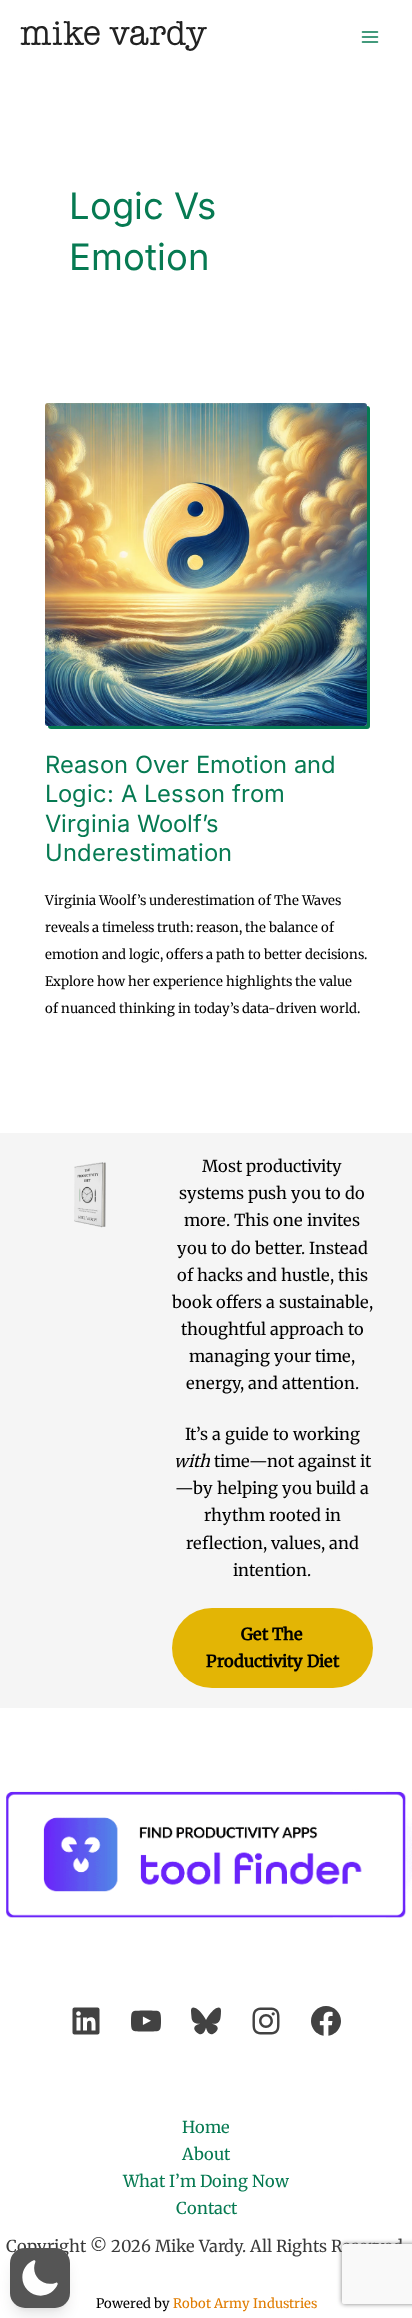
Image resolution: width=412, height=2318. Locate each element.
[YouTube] (146, 2021)
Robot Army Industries (245, 2303)
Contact (206, 2208)
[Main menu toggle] (369, 36)
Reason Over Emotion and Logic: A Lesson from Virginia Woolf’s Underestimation (190, 808)
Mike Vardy (113, 35)
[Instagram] (266, 2021)
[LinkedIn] (86, 2021)
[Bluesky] (206, 2021)
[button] (40, 2278)
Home (206, 2127)
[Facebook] (326, 2021)
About (206, 2154)
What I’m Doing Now (206, 2181)
